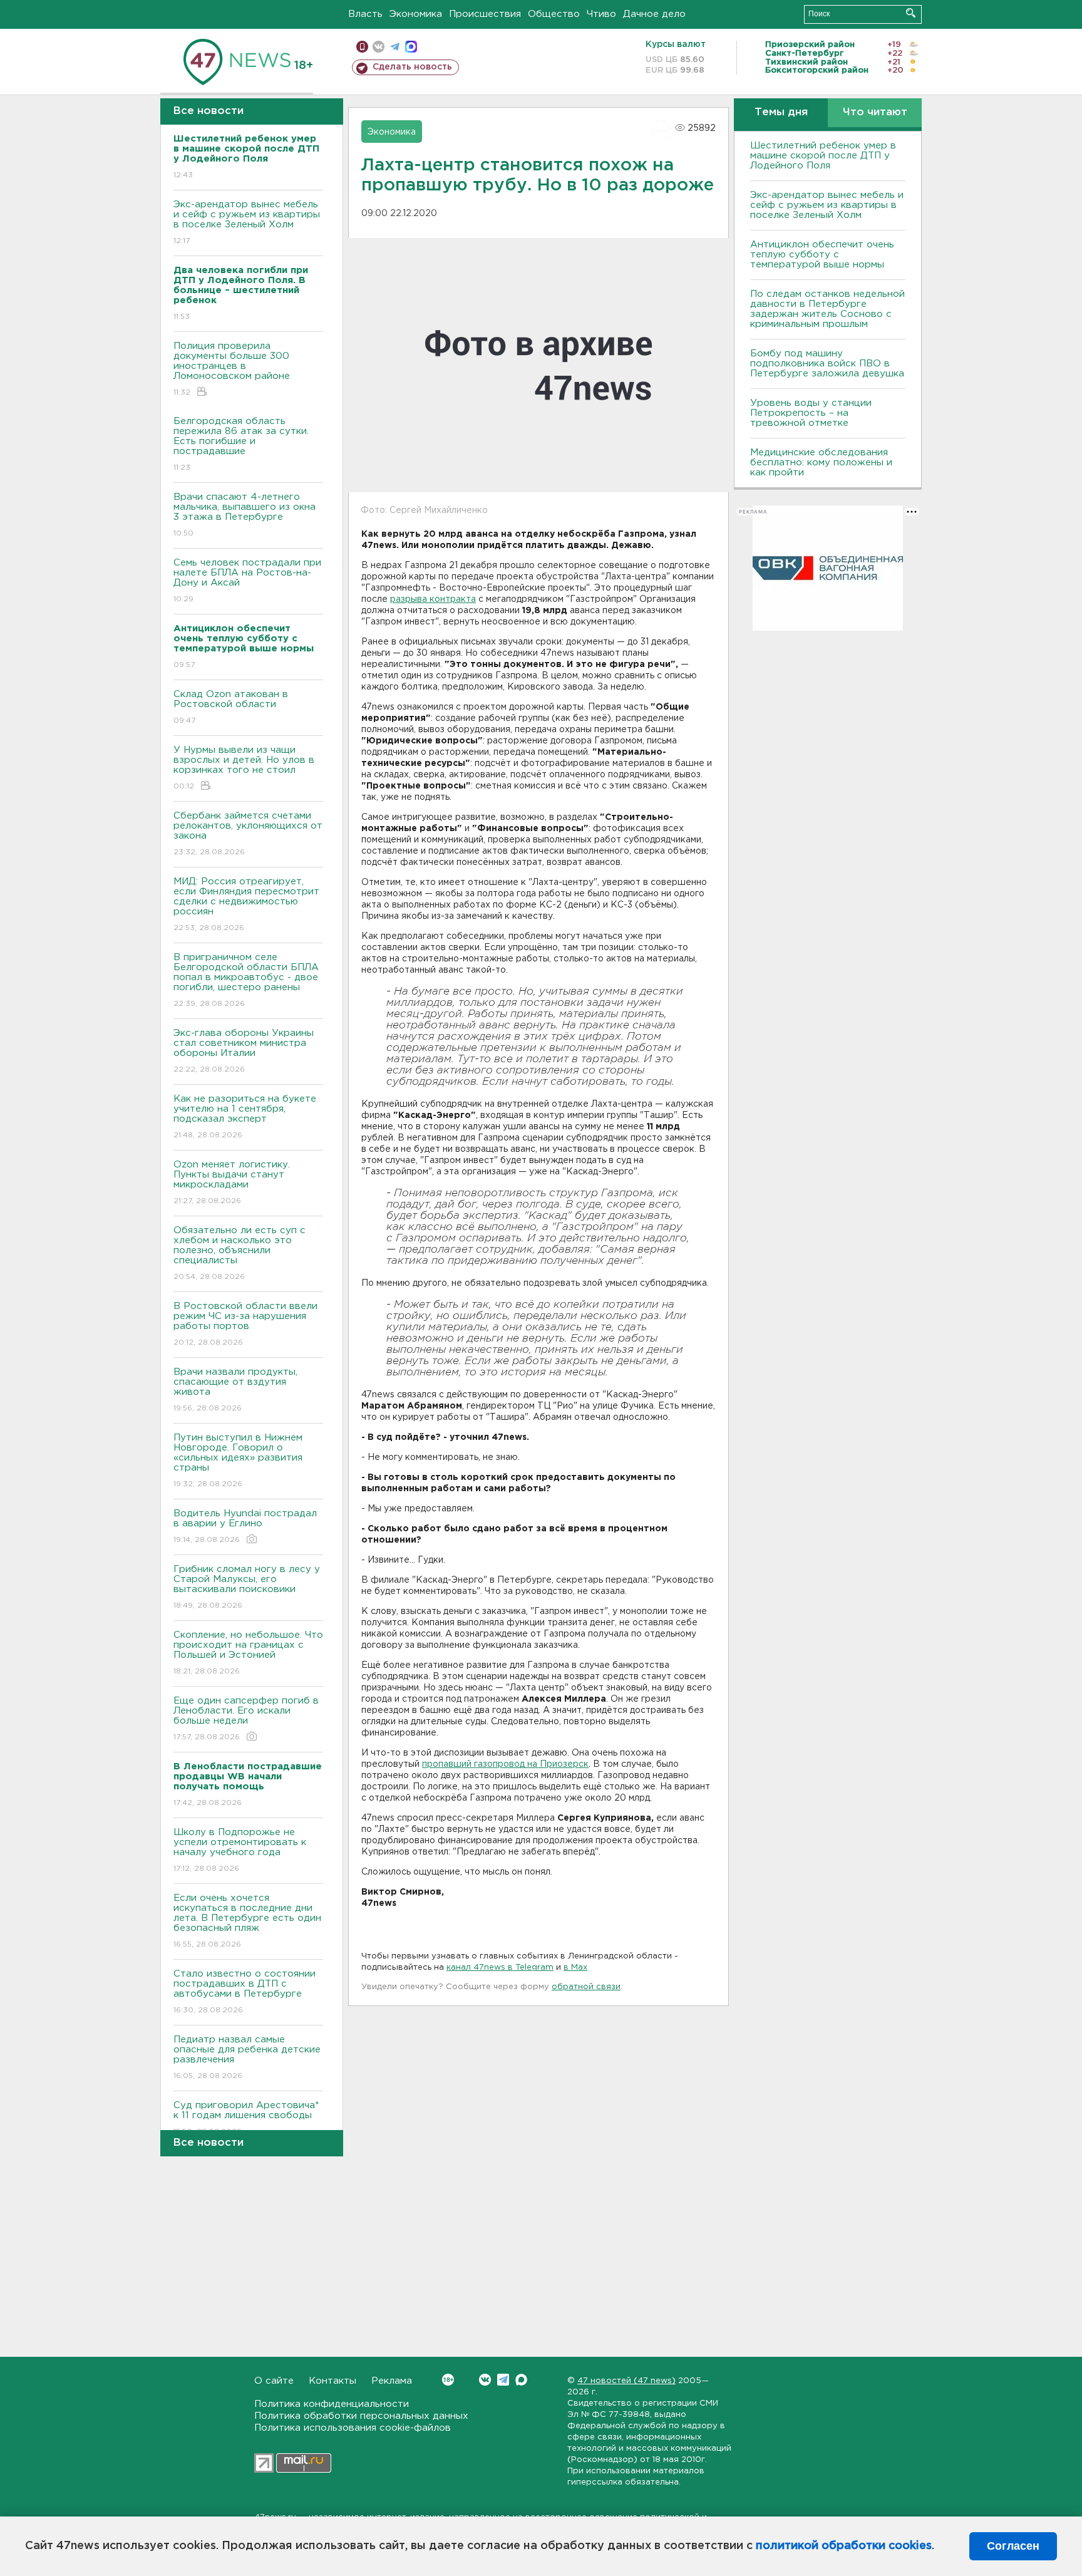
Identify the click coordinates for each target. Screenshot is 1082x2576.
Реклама (392, 2381)
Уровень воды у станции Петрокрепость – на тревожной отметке (811, 413)
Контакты (332, 2381)
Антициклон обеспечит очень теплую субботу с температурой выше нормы (822, 255)
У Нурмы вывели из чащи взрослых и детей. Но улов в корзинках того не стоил (244, 768)
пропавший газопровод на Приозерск (505, 1764)
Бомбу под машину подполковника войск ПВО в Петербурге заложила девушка (827, 364)
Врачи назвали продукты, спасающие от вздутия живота (235, 1390)
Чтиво (601, 14)
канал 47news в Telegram (500, 1968)
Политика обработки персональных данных (361, 2416)
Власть (365, 14)
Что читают (875, 112)
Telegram (503, 2380)
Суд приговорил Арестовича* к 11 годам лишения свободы (246, 2118)
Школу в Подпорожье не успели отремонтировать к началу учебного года (240, 1850)
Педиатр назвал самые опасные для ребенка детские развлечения (247, 2057)
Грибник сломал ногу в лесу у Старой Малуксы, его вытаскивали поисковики (247, 1587)
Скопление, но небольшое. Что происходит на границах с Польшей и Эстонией (248, 1653)
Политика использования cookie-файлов (353, 2428)
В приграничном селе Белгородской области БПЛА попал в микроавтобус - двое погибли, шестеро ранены (246, 980)
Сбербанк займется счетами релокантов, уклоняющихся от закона (248, 834)
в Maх (575, 1968)
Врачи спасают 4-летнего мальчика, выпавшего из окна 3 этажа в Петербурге (245, 515)
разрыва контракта (433, 599)
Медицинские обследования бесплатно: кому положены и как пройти (821, 463)
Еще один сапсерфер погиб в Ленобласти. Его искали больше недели (246, 1719)
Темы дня (781, 112)
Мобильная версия (362, 47)
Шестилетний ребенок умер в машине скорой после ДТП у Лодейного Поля (823, 156)
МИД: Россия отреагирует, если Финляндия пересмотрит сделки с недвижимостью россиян (246, 904)
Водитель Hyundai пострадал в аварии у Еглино (245, 1526)
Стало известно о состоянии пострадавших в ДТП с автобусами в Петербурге (245, 1992)
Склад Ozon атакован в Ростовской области (231, 707)
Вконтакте (485, 2380)
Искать (911, 13)
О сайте (274, 2381)
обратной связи (586, 1987)
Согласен (1013, 2546)
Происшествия (485, 14)
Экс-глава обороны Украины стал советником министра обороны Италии (244, 1051)
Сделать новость (412, 67)
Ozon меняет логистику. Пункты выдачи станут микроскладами (232, 1182)
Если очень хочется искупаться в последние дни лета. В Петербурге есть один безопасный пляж (247, 1921)
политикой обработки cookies (844, 2546)
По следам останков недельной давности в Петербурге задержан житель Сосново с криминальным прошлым (827, 309)
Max (521, 2380)
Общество (554, 14)
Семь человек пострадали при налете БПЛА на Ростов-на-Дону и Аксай (247, 581)
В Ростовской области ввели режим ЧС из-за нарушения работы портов (245, 1324)
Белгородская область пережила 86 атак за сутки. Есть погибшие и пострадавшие (241, 444)
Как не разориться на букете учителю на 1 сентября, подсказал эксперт (245, 1117)
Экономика (416, 14)
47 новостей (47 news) (626, 2381)
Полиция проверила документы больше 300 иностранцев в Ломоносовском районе (232, 369)
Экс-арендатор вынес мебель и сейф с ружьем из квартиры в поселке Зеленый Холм (247, 222)
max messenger (411, 47)
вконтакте (379, 47)
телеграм (395, 47)
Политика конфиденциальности (332, 2404)
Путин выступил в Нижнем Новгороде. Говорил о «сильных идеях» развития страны (238, 1461)
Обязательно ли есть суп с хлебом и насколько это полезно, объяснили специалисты (240, 1253)
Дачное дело (654, 14)
